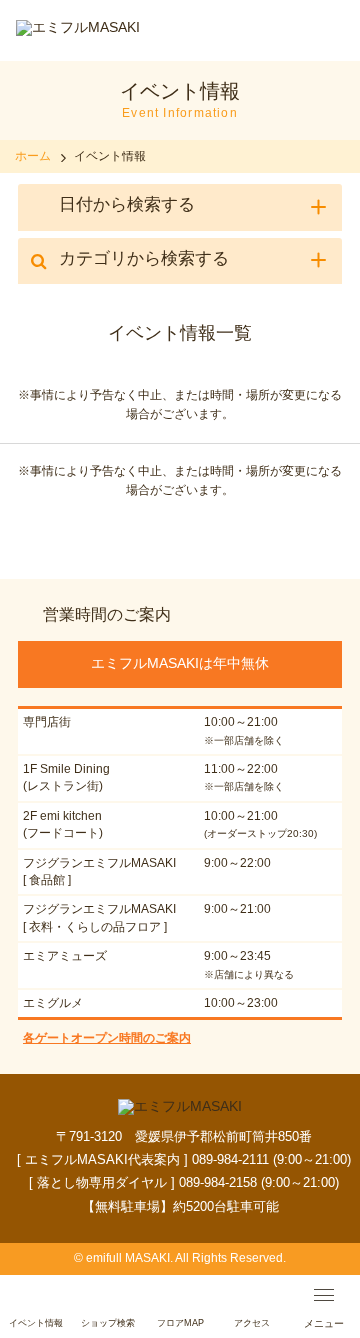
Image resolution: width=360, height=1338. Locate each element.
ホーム (33, 156)
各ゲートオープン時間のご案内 (107, 1038)
